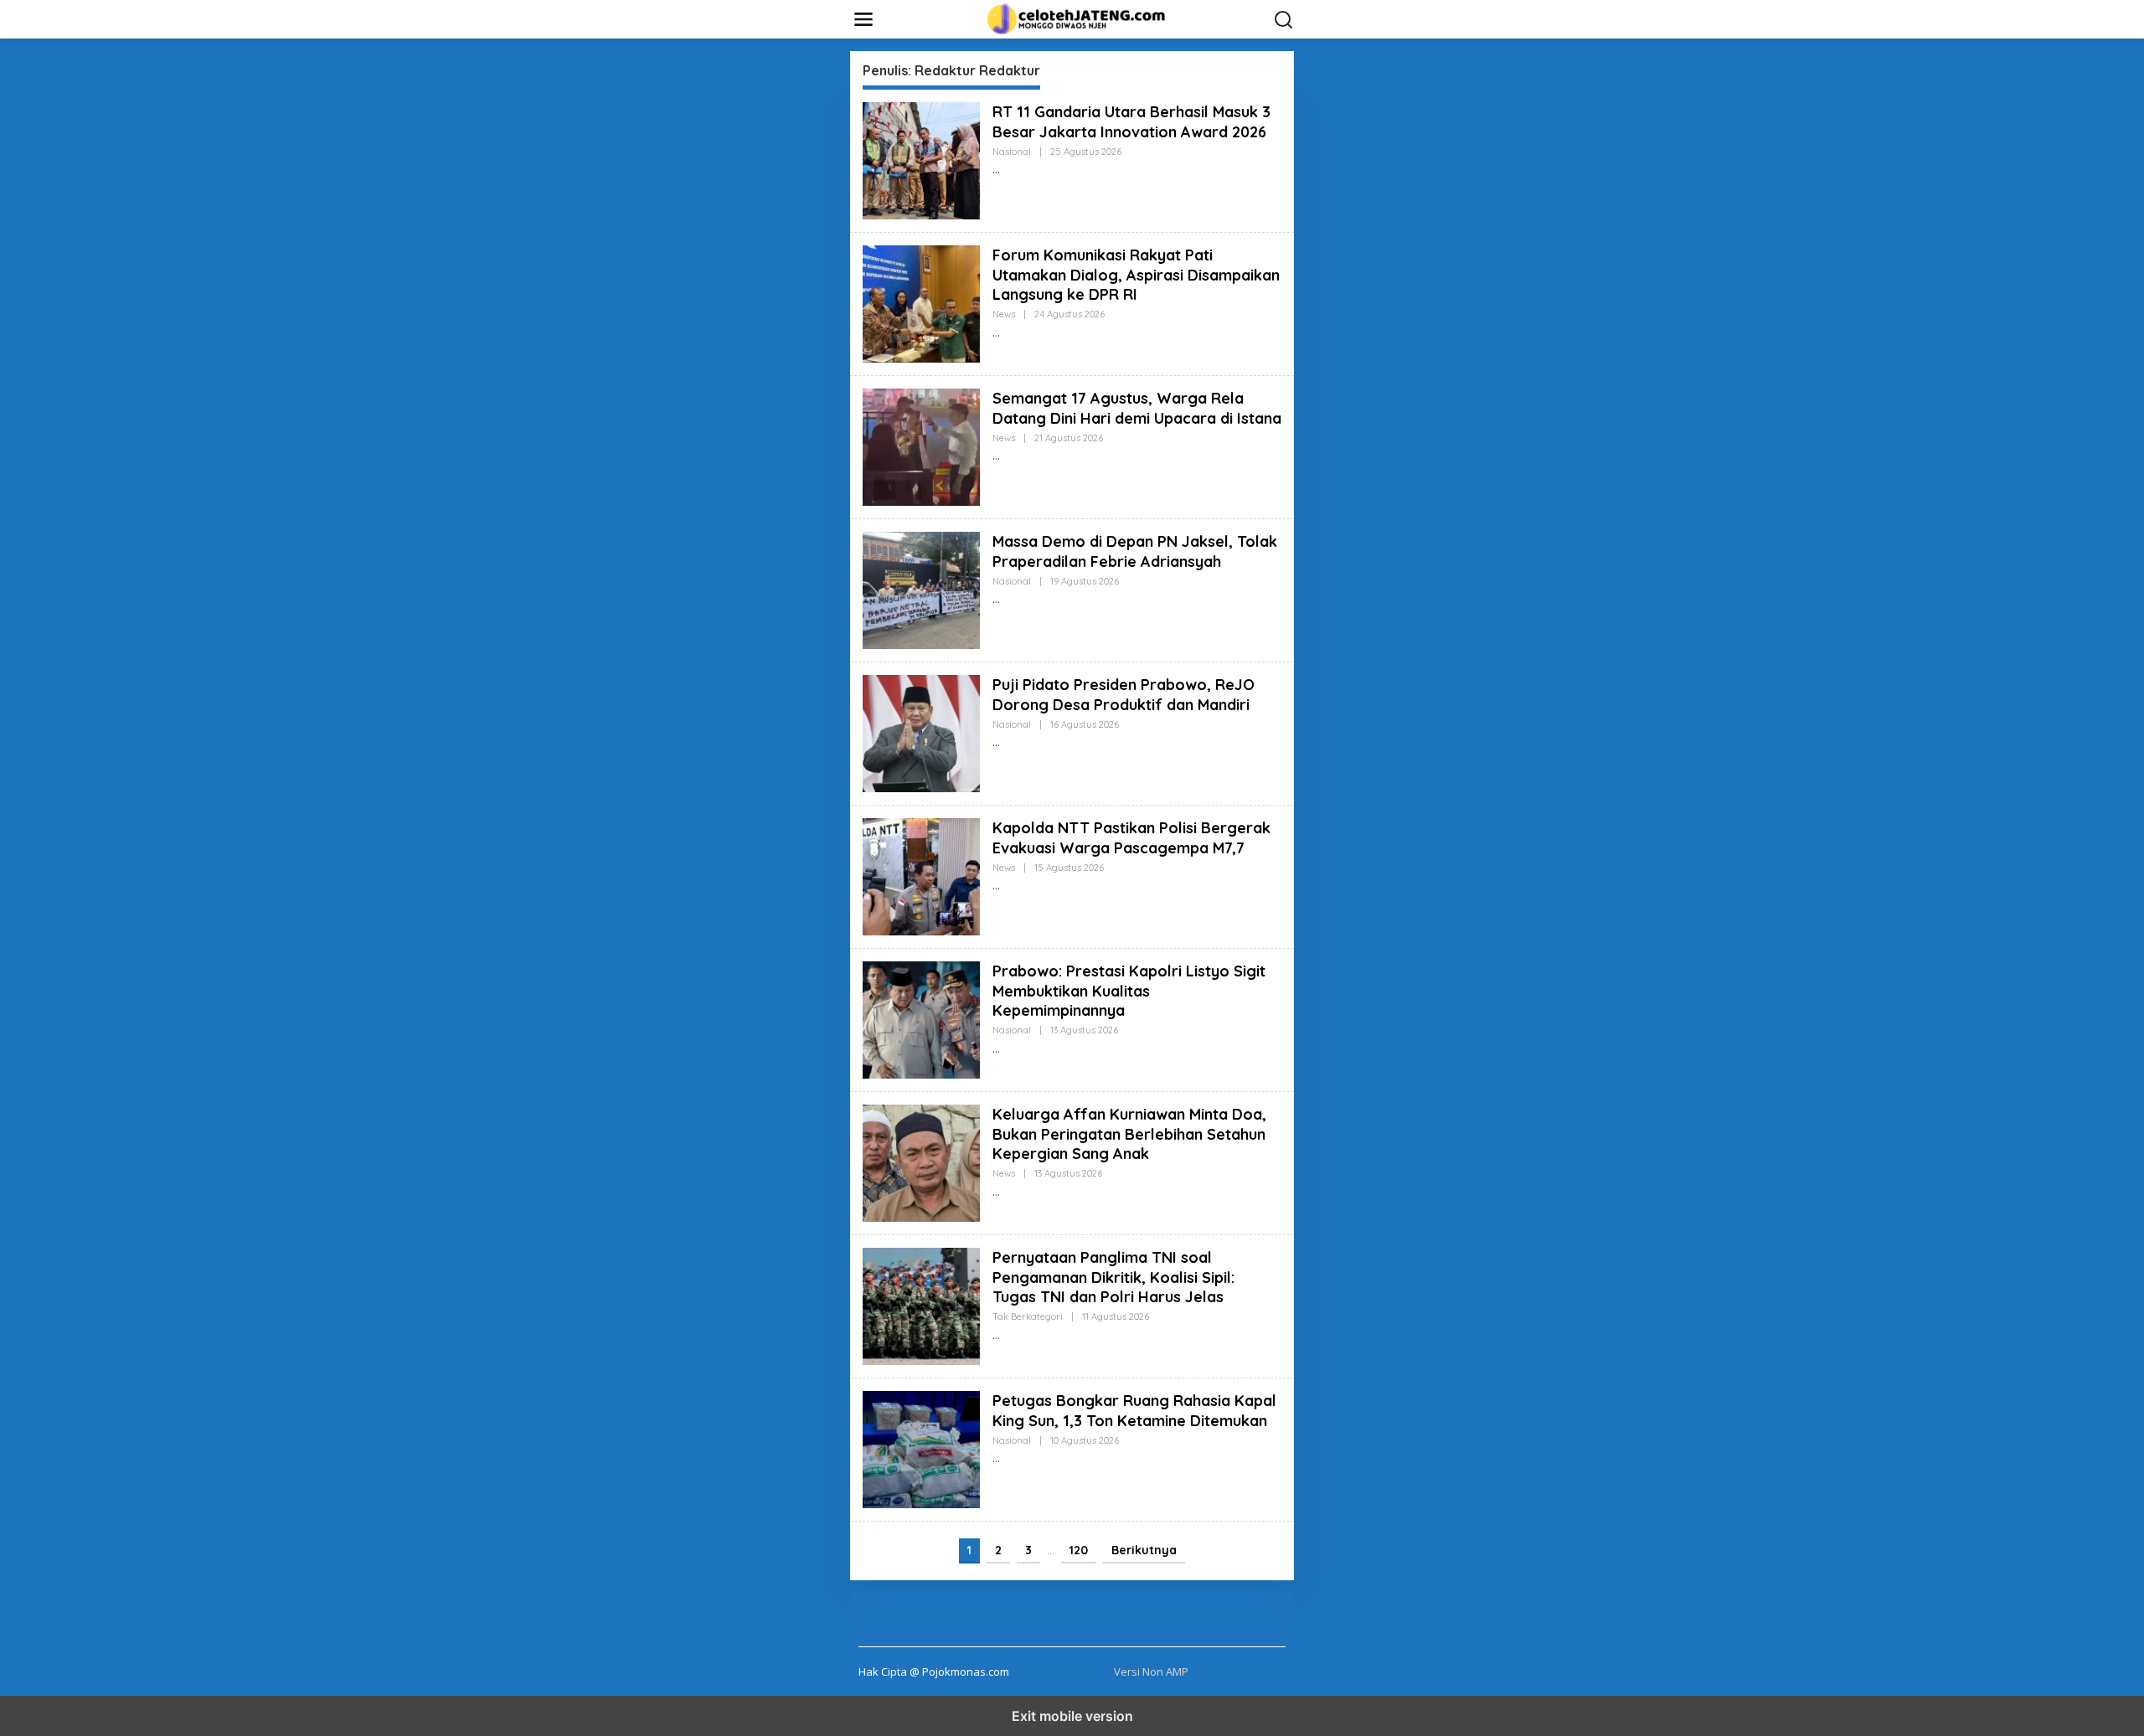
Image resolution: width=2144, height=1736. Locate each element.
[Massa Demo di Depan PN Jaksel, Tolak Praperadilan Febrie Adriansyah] (996, 599)
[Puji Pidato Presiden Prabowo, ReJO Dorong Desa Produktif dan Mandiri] (996, 742)
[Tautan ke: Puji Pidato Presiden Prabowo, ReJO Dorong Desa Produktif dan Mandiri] (921, 732)
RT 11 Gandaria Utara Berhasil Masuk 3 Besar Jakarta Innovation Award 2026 (1131, 121)
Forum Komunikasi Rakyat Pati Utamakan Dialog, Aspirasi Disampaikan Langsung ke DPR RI (1136, 275)
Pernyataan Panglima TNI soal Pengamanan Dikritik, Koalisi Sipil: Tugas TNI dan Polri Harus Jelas (1113, 1277)
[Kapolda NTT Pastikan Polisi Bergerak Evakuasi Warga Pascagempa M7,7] (996, 886)
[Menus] (863, 19)
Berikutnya (1144, 1550)
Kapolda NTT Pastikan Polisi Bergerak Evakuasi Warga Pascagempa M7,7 (1131, 837)
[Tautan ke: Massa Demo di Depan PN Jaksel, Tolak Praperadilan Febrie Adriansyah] (921, 589)
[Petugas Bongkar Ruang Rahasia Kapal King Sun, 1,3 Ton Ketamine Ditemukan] (996, 1458)
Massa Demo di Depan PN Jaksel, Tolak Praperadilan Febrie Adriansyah (1135, 551)
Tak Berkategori (1028, 1316)
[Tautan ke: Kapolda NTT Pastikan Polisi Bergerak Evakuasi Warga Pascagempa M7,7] (921, 876)
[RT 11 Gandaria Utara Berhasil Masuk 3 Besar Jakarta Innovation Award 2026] (996, 170)
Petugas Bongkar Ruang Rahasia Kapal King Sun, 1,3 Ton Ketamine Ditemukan (1134, 1410)
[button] (1284, 20)
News (1004, 314)
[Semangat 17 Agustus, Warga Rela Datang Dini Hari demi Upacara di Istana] (996, 456)
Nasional (1012, 152)
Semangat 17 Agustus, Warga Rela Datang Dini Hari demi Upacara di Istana (1137, 408)
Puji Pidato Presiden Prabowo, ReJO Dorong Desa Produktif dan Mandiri (1124, 694)
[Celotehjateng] (1075, 18)
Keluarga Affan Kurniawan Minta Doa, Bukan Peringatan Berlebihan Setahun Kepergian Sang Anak (1129, 1134)
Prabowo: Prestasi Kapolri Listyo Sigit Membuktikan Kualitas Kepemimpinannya (1129, 991)
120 (1079, 1550)
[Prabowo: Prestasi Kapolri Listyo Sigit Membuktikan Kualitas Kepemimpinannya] (996, 1049)
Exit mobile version (1072, 1716)
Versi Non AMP (1151, 1672)
